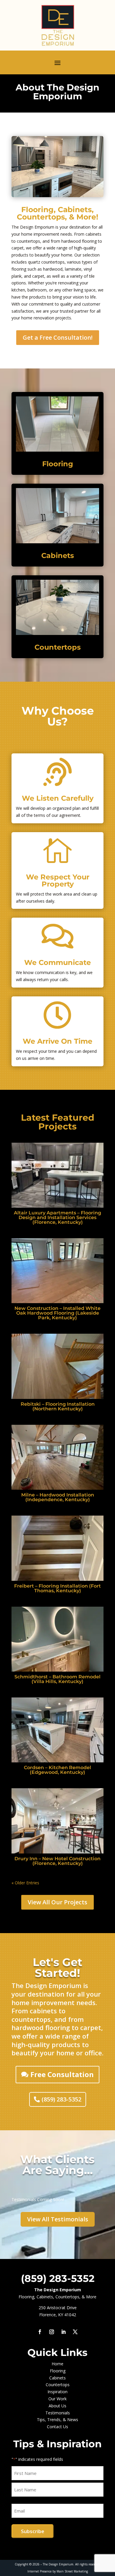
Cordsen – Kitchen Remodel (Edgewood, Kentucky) (57, 1770)
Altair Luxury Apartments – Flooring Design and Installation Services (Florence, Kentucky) (57, 1217)
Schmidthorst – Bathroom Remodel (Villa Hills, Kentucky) (57, 1679)
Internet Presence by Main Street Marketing (58, 2571)
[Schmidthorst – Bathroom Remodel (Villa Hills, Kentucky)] (57, 1639)
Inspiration (57, 2392)
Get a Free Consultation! (58, 337)
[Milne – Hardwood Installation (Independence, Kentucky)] (57, 1457)
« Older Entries (25, 1883)
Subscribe (33, 2531)
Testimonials (58, 2413)
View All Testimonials (58, 2219)
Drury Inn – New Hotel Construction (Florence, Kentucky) (57, 1861)
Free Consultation (62, 2074)
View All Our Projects (57, 1902)
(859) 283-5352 (61, 2099)
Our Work (57, 2399)
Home (57, 2364)
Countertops (58, 647)
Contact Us (57, 2427)
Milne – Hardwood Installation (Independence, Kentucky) (58, 1497)
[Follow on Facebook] (40, 2332)
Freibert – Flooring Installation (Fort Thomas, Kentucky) (57, 1588)
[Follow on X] (75, 2332)
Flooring (58, 464)
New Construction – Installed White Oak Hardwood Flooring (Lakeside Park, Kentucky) (57, 1313)
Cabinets (58, 555)
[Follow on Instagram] (52, 2332)
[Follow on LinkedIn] (63, 2332)
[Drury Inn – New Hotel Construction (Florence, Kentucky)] (57, 1821)
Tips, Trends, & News (57, 2420)
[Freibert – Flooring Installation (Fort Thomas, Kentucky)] (57, 1548)
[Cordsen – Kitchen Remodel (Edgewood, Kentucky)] (57, 1730)
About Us (57, 2406)
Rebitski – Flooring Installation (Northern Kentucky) (58, 1406)
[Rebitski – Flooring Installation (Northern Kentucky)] (57, 1366)
